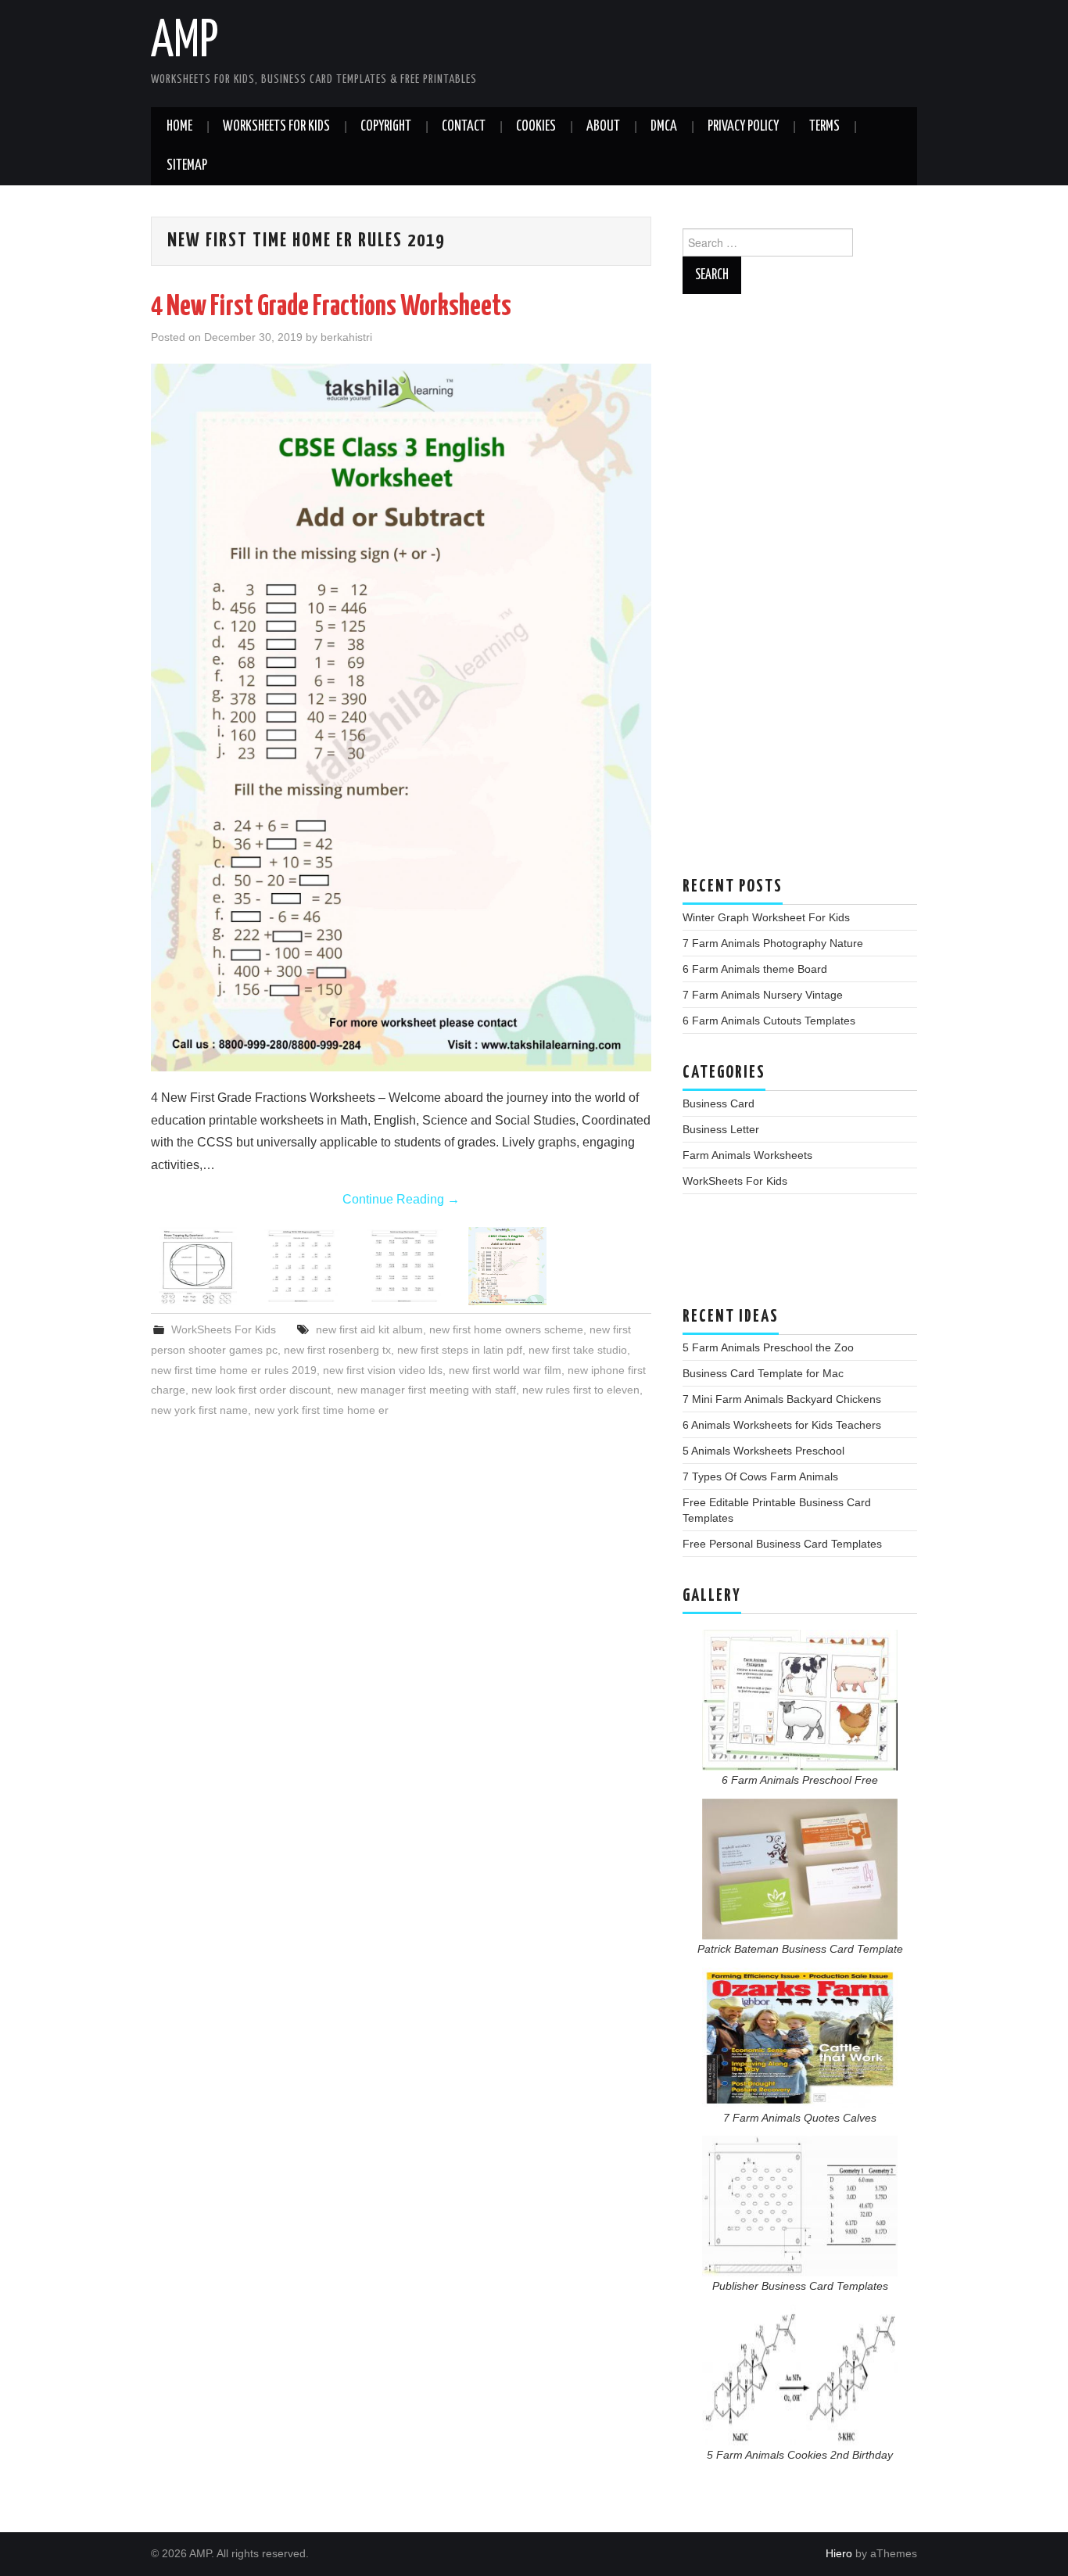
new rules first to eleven (581, 1390)
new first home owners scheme (506, 1329)
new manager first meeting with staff (426, 1390)
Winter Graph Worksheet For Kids (766, 917)
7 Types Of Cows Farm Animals (760, 1476)
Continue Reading (401, 1199)
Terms (824, 127)
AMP (185, 42)
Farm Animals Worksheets (747, 1155)
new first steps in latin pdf (460, 1350)
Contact (464, 127)
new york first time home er (321, 1410)
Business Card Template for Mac (763, 1373)
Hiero (839, 2553)
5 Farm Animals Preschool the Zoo (768, 1347)
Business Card (719, 1103)
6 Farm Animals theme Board (755, 969)
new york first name (199, 1410)
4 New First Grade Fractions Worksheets (331, 307)
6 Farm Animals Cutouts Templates (769, 1021)
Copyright (386, 127)
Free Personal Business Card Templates (782, 1544)
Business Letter (721, 1129)
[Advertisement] (800, 593)
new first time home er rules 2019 (234, 1370)
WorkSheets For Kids (276, 127)
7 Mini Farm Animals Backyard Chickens (782, 1399)
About (603, 127)
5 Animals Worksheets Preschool (763, 1451)
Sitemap (187, 166)
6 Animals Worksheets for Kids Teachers (782, 1425)
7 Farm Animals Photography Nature (773, 943)
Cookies (536, 127)
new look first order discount (261, 1390)
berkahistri (346, 337)
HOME (179, 127)
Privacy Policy (743, 127)
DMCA (664, 127)
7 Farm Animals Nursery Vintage (763, 995)
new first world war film (505, 1370)
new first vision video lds (383, 1370)
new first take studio (578, 1350)
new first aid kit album (369, 1329)
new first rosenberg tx (337, 1350)
